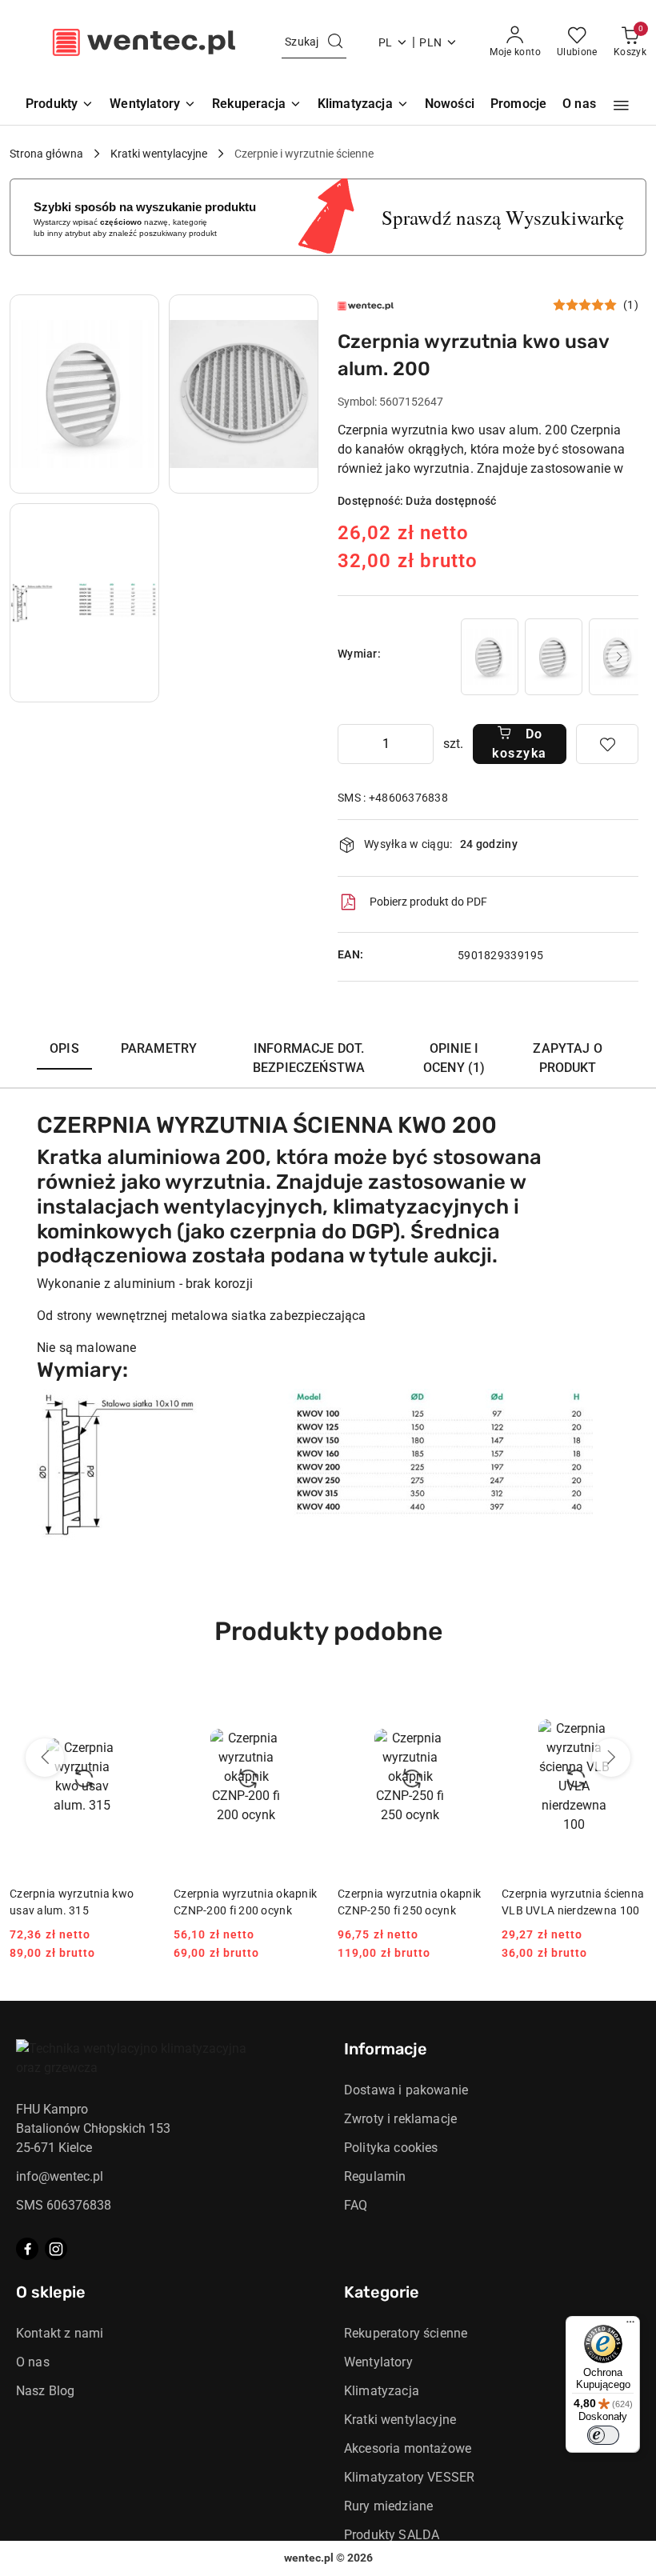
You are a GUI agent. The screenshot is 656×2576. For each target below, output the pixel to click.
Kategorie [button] (382, 2292)
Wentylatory (378, 2362)
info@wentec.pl (60, 2176)
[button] (621, 106)
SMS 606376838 (64, 2205)
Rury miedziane (388, 2506)
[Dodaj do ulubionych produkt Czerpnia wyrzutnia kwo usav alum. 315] (136, 1699)
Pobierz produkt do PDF (428, 902)
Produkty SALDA (392, 2535)
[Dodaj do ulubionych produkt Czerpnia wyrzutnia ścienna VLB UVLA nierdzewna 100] (628, 1699)
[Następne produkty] (611, 1758)
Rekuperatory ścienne (406, 2333)
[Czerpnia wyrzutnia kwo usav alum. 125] (554, 656)
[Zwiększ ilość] (421, 744)
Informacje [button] (386, 2049)
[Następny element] (619, 657)
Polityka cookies (391, 2148)
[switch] (603, 2435)
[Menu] (630, 2326)
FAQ (356, 2205)
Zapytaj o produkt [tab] (567, 1058)
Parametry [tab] (159, 1048)
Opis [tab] (64, 1048)
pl (386, 42)
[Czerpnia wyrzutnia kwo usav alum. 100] (490, 656)
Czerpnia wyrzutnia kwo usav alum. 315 (72, 1902)
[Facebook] (27, 2249)
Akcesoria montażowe (408, 2448)
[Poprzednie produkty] (45, 1758)
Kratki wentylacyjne (400, 2420)
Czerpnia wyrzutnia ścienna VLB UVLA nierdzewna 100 (573, 1902)
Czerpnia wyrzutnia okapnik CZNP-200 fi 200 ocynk (245, 1902)
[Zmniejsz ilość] (350, 744)
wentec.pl (309, 2558)
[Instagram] (56, 2249)
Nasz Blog (45, 2391)
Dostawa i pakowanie (406, 2090)
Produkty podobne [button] (328, 1631)
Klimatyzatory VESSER (409, 2477)
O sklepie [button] (51, 2292)
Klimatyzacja (382, 2391)
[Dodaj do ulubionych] (607, 744)
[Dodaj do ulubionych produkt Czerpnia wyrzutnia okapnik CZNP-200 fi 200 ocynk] (300, 1699)
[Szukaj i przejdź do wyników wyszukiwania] (335, 42)
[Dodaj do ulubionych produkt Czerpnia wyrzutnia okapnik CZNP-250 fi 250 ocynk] (464, 1699)
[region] (548, 656)
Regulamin (375, 2176)
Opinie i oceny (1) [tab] (454, 1058)
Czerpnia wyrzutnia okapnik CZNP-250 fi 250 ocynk (409, 1902)
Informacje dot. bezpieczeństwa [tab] (309, 1058)
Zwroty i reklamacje (400, 2119)
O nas (33, 2362)
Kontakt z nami (60, 2333)
